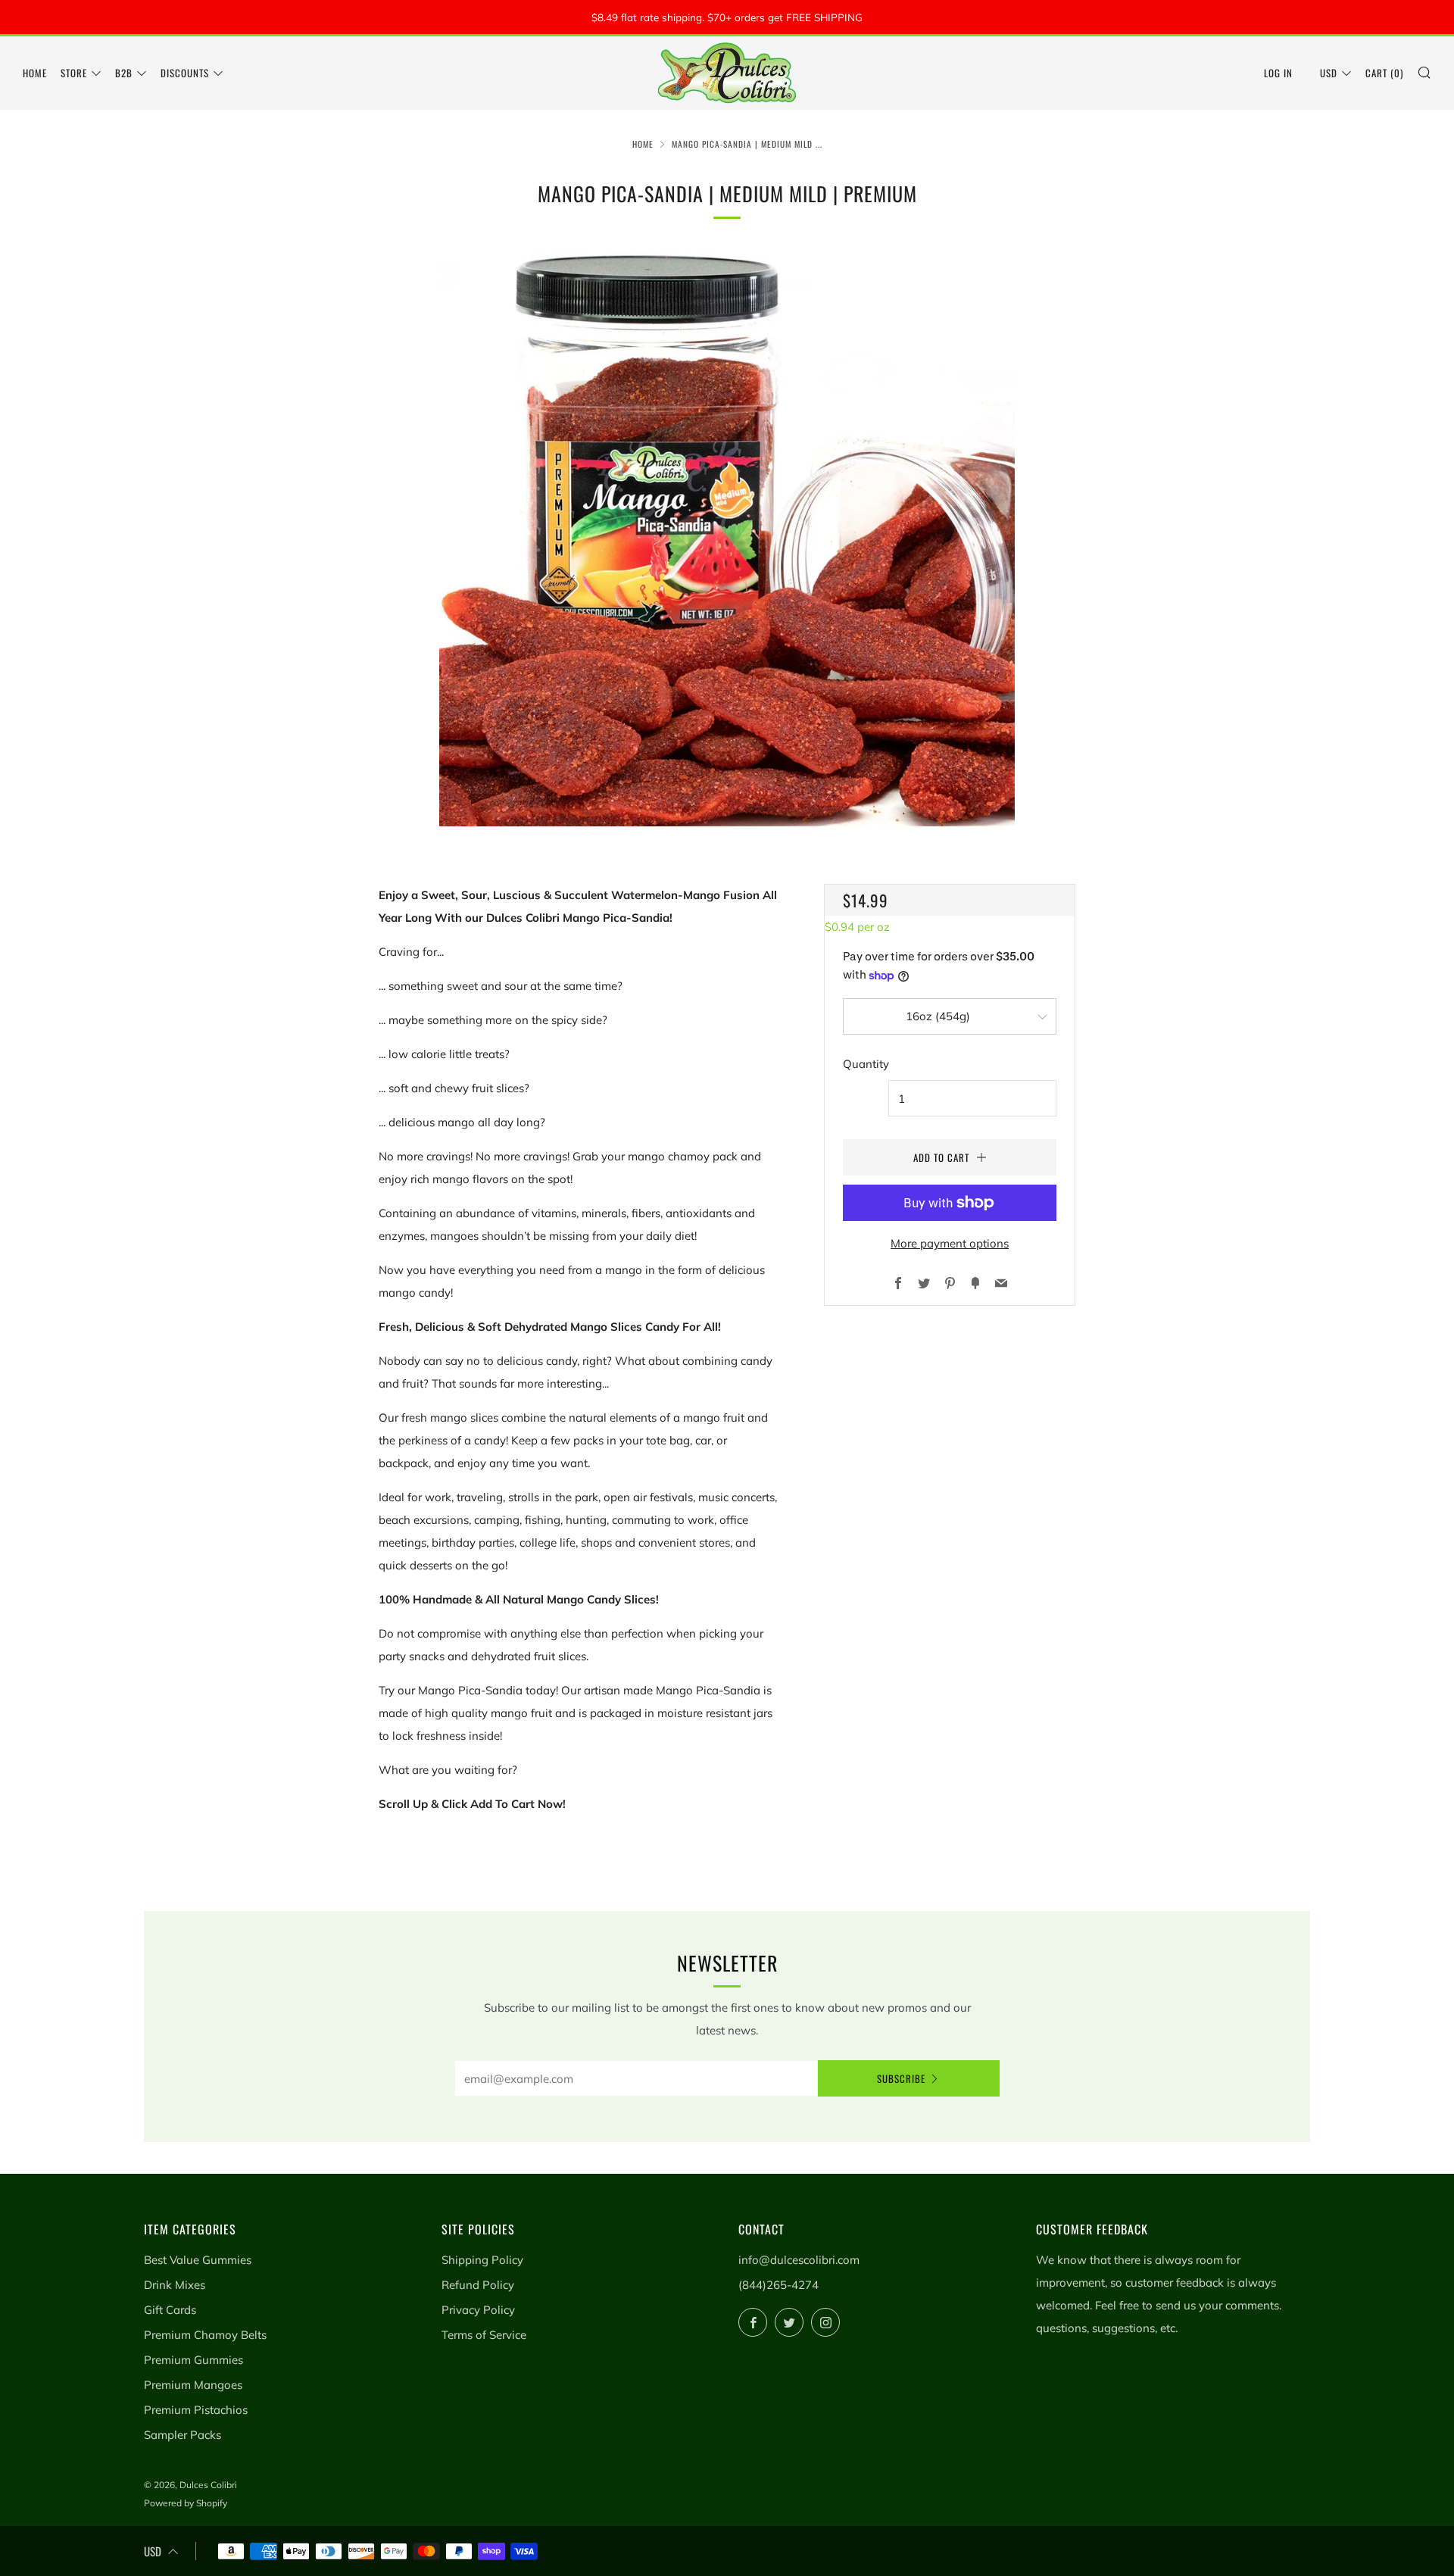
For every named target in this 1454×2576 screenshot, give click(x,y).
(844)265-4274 (778, 2285)
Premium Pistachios (196, 2410)
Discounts (185, 73)
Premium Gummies (193, 2360)
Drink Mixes (175, 2285)
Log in (1278, 73)
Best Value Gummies (198, 2260)
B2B (124, 73)
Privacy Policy (478, 2310)
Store (74, 73)
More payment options (950, 1243)
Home (35, 73)
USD (1329, 73)
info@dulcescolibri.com (799, 2260)
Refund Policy (478, 2285)
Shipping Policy (482, 2260)
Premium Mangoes (193, 2385)
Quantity (866, 1064)
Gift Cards (170, 2310)
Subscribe (901, 2078)
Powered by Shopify (186, 2503)
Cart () (1384, 73)
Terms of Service (484, 2335)
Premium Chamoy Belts (205, 2335)
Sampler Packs (183, 2435)
